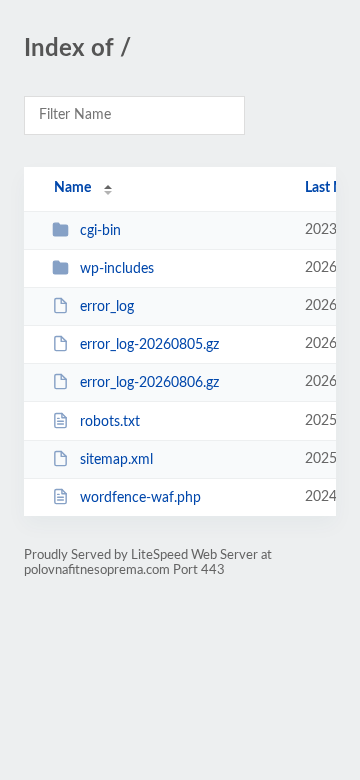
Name (72, 188)
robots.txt (110, 422)
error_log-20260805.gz (149, 345)
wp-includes (117, 269)
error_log (107, 307)
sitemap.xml (116, 460)
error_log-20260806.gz (149, 383)
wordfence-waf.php (140, 498)
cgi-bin (100, 231)
